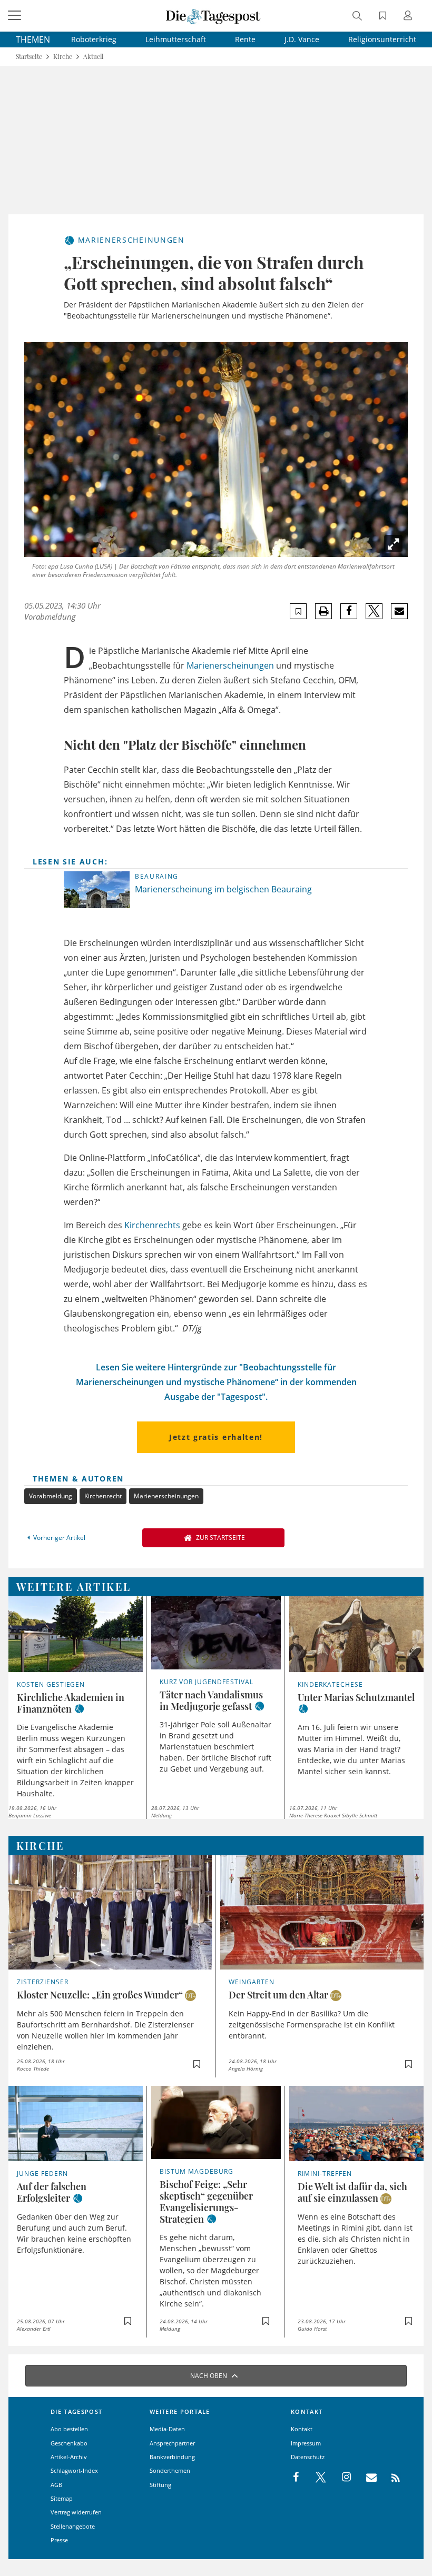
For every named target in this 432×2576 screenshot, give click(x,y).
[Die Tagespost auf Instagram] (341, 2478)
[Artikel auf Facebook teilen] (349, 611)
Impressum (306, 2443)
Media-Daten (167, 2429)
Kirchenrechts (152, 1225)
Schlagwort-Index (74, 2470)
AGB (56, 2485)
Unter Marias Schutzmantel (356, 1697)
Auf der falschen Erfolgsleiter (52, 2192)
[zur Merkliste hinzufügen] (298, 611)
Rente (245, 39)
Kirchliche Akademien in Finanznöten (71, 1703)
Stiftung (160, 2485)
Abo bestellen (69, 2429)
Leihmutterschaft (176, 39)
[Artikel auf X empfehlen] (374, 611)
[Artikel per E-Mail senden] (399, 611)
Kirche (63, 57)
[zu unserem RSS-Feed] (390, 2478)
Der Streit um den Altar (278, 1995)
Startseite (29, 57)
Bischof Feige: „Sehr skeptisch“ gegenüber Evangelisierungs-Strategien (206, 2202)
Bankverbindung (172, 2457)
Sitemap (62, 2498)
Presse (59, 2540)
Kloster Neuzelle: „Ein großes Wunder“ (100, 1995)
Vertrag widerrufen (76, 2512)
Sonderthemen (170, 2470)
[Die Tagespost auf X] (316, 2478)
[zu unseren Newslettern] (366, 2478)
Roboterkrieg (94, 39)
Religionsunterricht (382, 39)
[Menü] (16, 16)
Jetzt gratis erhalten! (216, 1437)
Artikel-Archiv (69, 2457)
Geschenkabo (69, 2443)
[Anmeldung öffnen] (409, 17)
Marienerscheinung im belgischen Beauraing (223, 889)
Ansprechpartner (172, 2443)
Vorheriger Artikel (59, 1538)
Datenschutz (308, 2457)
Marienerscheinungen (230, 665)
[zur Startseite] (213, 16)
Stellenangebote (73, 2526)
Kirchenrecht (103, 1496)
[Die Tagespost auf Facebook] (297, 2478)
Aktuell (93, 57)
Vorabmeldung (51, 1496)
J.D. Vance (302, 39)
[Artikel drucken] (323, 611)
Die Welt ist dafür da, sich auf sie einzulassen (352, 2192)
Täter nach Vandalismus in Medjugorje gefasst (211, 1700)
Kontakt (302, 2429)
